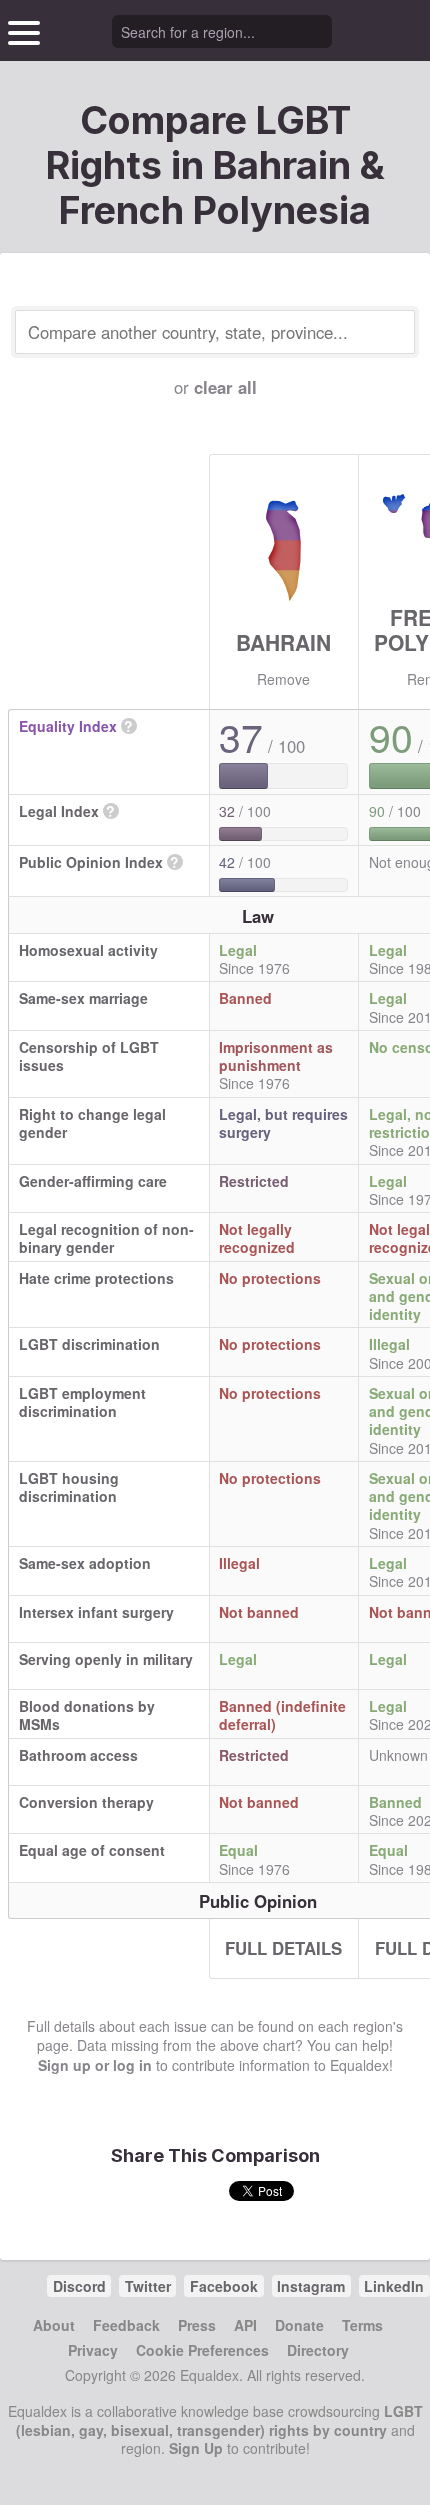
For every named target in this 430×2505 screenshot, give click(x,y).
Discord (79, 2286)
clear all (225, 387)
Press (197, 2325)
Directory (318, 2350)
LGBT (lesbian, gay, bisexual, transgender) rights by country (219, 2420)
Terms (362, 2325)
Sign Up (196, 2448)
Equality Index (68, 726)
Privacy (93, 2350)
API (245, 2325)
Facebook (224, 2286)
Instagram (311, 2286)
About (54, 2325)
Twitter (148, 2286)
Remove (283, 679)
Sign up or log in (95, 2065)
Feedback (126, 2325)
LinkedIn (394, 2286)
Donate (299, 2325)
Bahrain (283, 642)
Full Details (283, 1948)
